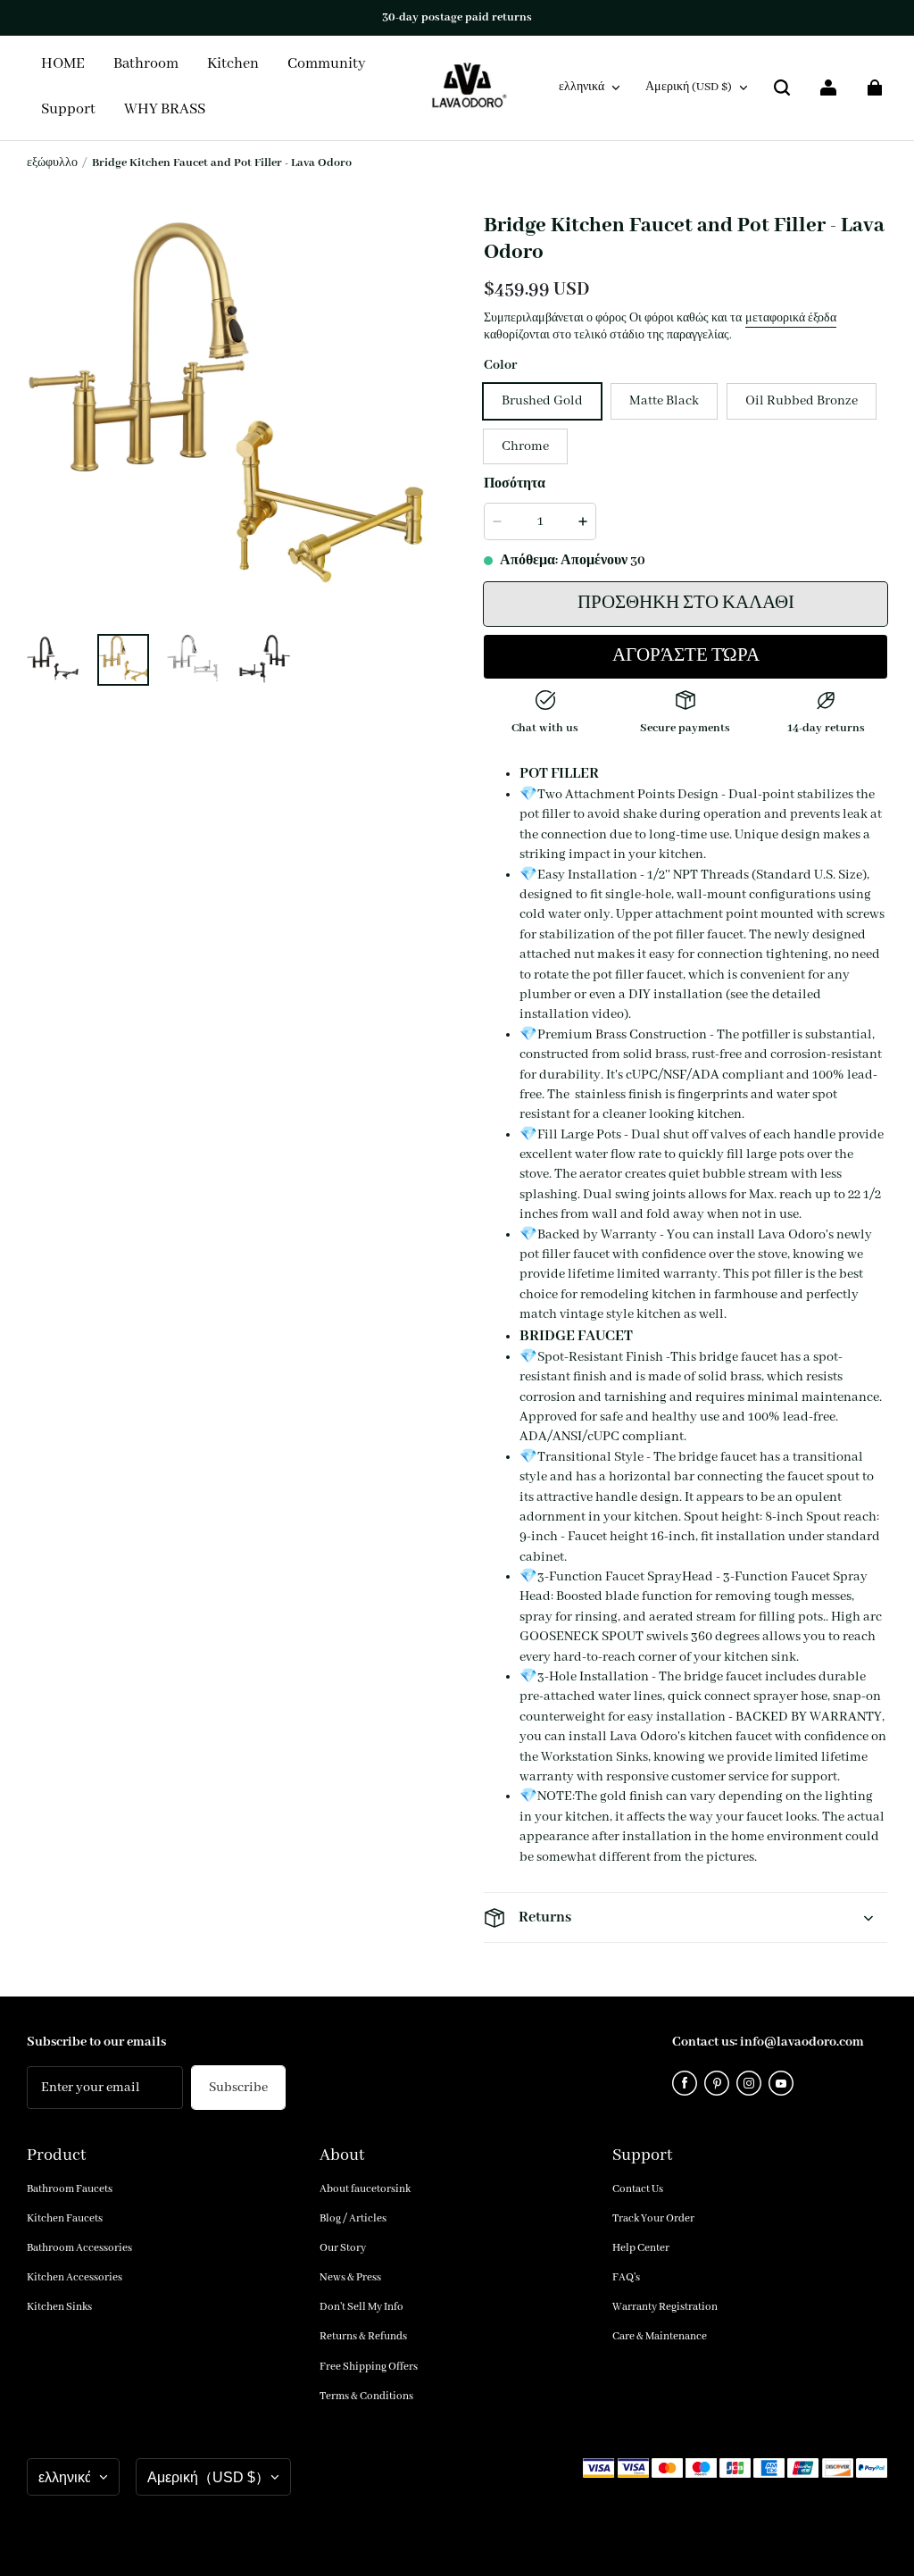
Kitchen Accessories (75, 2277)
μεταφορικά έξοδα (791, 318)
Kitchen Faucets (65, 2218)
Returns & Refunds (363, 2336)
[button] (782, 88)
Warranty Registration (665, 2307)
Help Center (641, 2248)
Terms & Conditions (366, 2396)
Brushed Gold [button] (542, 401)
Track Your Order (653, 2218)
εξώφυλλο (52, 163)
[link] (327, 65)
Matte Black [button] (664, 401)
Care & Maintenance (660, 2336)
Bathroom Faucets (70, 2189)
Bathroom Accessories (79, 2248)
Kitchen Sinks (59, 2307)
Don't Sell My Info (361, 2307)
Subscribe (238, 2088)
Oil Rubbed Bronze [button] (802, 401)
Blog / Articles (353, 2218)
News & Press (350, 2277)
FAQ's (626, 2277)
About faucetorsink (365, 2189)
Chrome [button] (525, 446)
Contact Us (638, 2189)
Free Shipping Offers (369, 2367)
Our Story (343, 2248)
